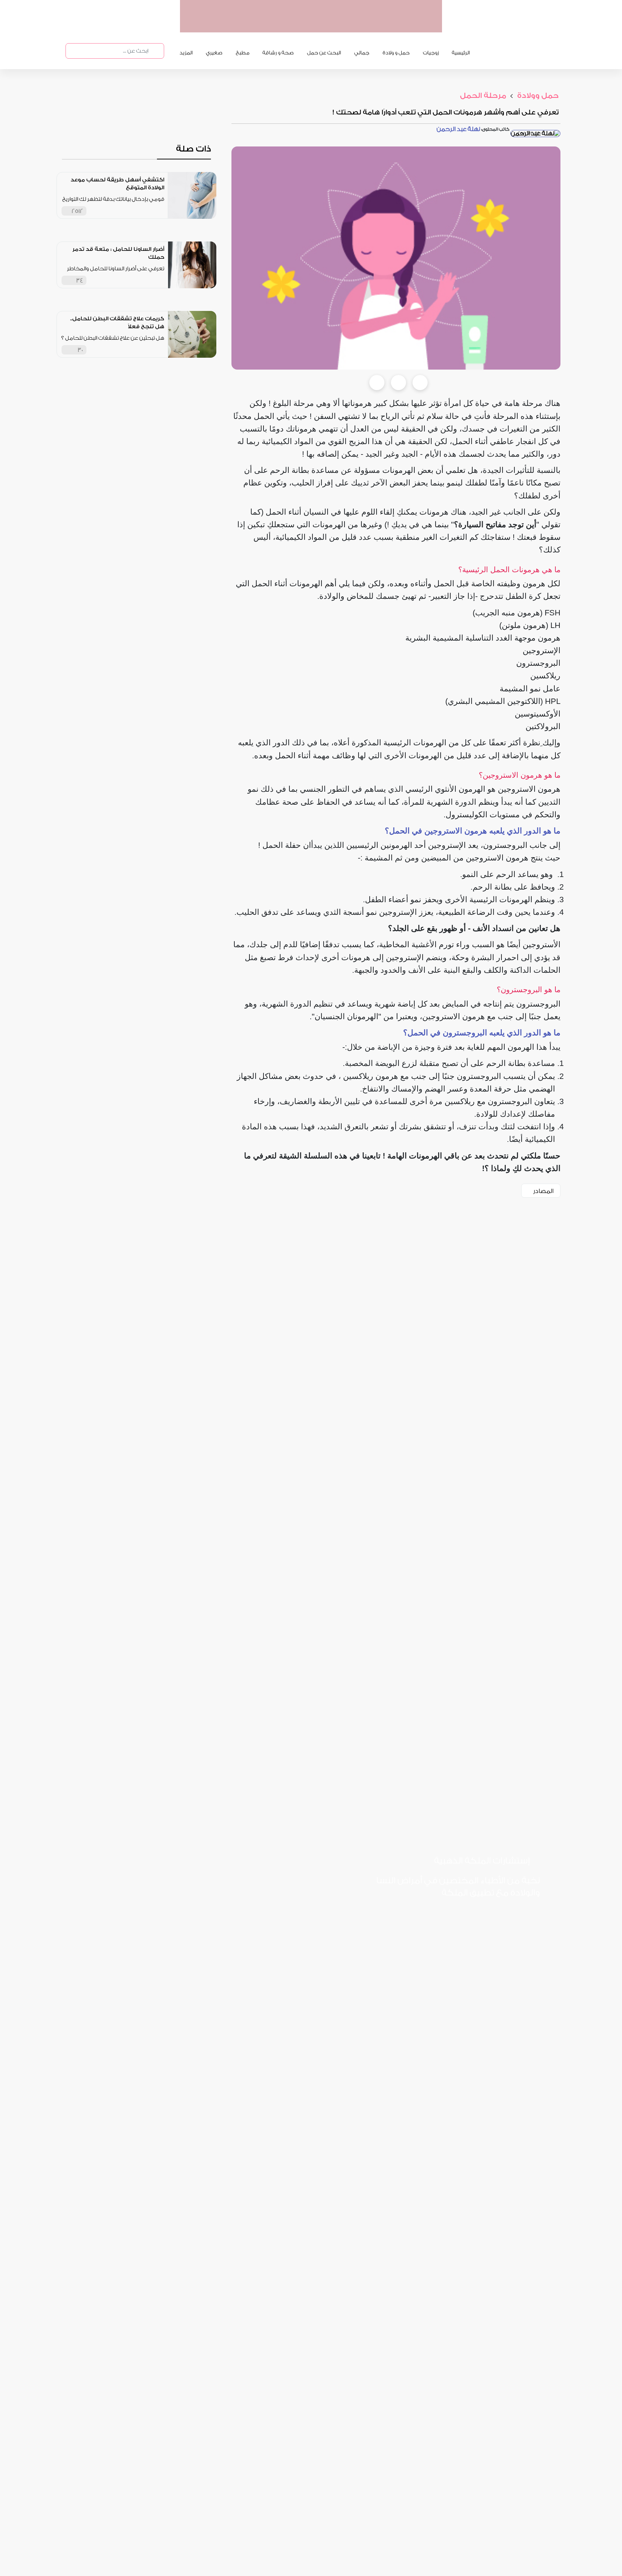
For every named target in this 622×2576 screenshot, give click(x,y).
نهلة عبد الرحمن (458, 129)
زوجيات (431, 53)
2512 (77, 211)
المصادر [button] (543, 1191)
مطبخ (243, 53)
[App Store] (512, 1917)
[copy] (420, 383)
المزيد (186, 53)
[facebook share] (377, 383)
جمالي (362, 53)
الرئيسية (461, 53)
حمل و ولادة (396, 53)
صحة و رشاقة (278, 53)
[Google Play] (461, 1917)
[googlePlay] (364, 25)
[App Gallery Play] (411, 1917)
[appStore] (391, 25)
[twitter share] (398, 383)
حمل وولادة (537, 96)
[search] (155, 51)
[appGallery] (336, 25)
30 (80, 350)
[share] (159, 211)
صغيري (214, 53)
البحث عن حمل (324, 53)
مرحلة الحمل (483, 96)
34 (80, 281)
